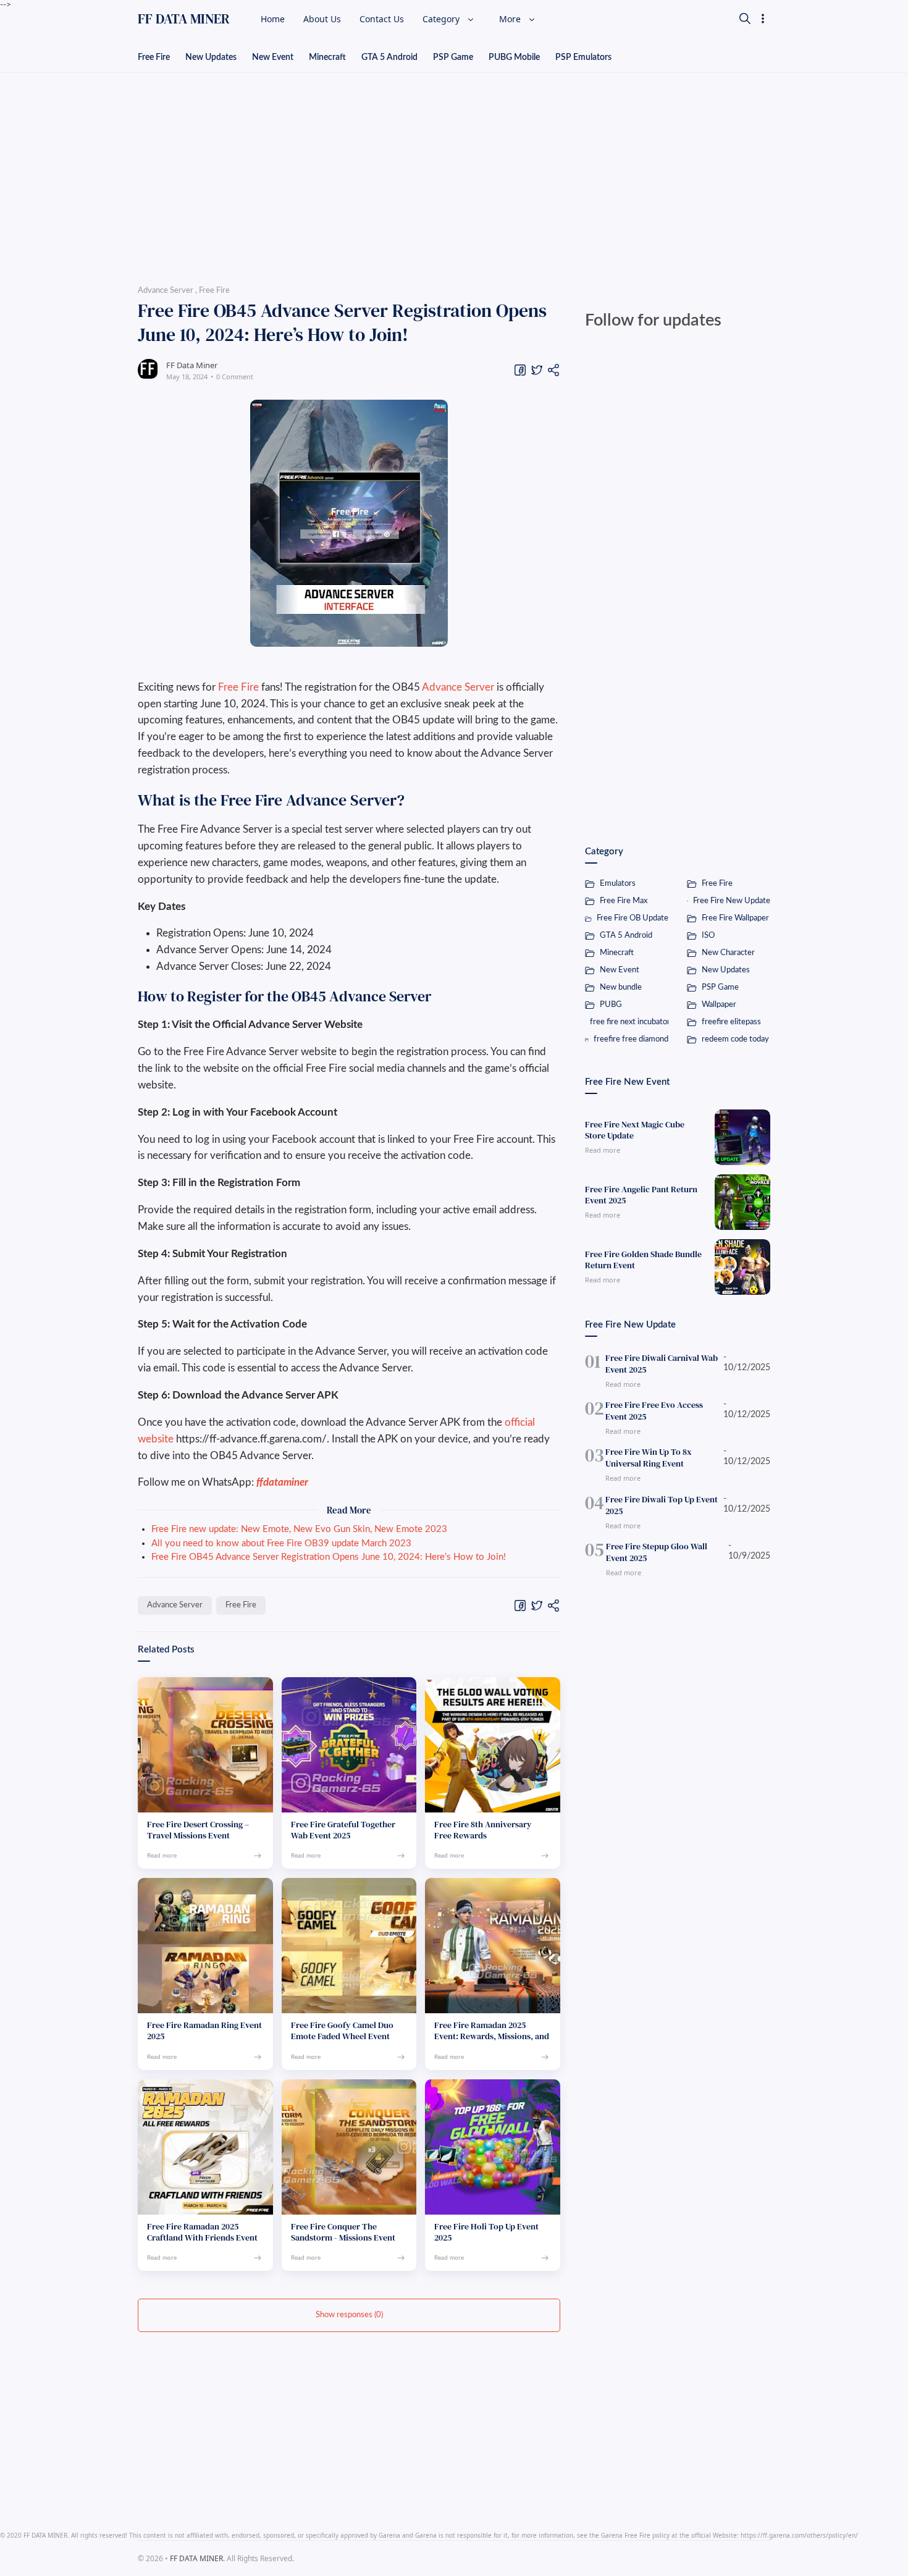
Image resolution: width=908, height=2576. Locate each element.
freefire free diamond (631, 1039)
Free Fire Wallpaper (735, 918)
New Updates (211, 57)
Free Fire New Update (732, 901)
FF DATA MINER (184, 19)
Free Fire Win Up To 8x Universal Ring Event (649, 1458)
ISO (708, 936)
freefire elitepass (731, 1022)
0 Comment (235, 377)
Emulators (618, 884)
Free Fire (154, 57)
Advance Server (458, 687)
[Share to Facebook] (520, 370)
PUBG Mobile (514, 57)
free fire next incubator (629, 1022)
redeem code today (735, 1039)
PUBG (611, 1005)
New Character (728, 953)
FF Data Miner (192, 365)
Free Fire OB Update (633, 918)
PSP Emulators (583, 57)
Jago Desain (352, 2558)
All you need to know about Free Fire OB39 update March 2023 (281, 1543)
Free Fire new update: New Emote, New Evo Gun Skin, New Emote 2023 (299, 1529)
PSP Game (453, 57)
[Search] (745, 19)
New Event (273, 57)
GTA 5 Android (389, 57)
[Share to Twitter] (537, 370)
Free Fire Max (624, 901)
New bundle (621, 987)
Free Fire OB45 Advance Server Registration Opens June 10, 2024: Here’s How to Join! (329, 1557)
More (511, 19)
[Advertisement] (454, 175)
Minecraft (327, 57)
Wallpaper (719, 1005)
